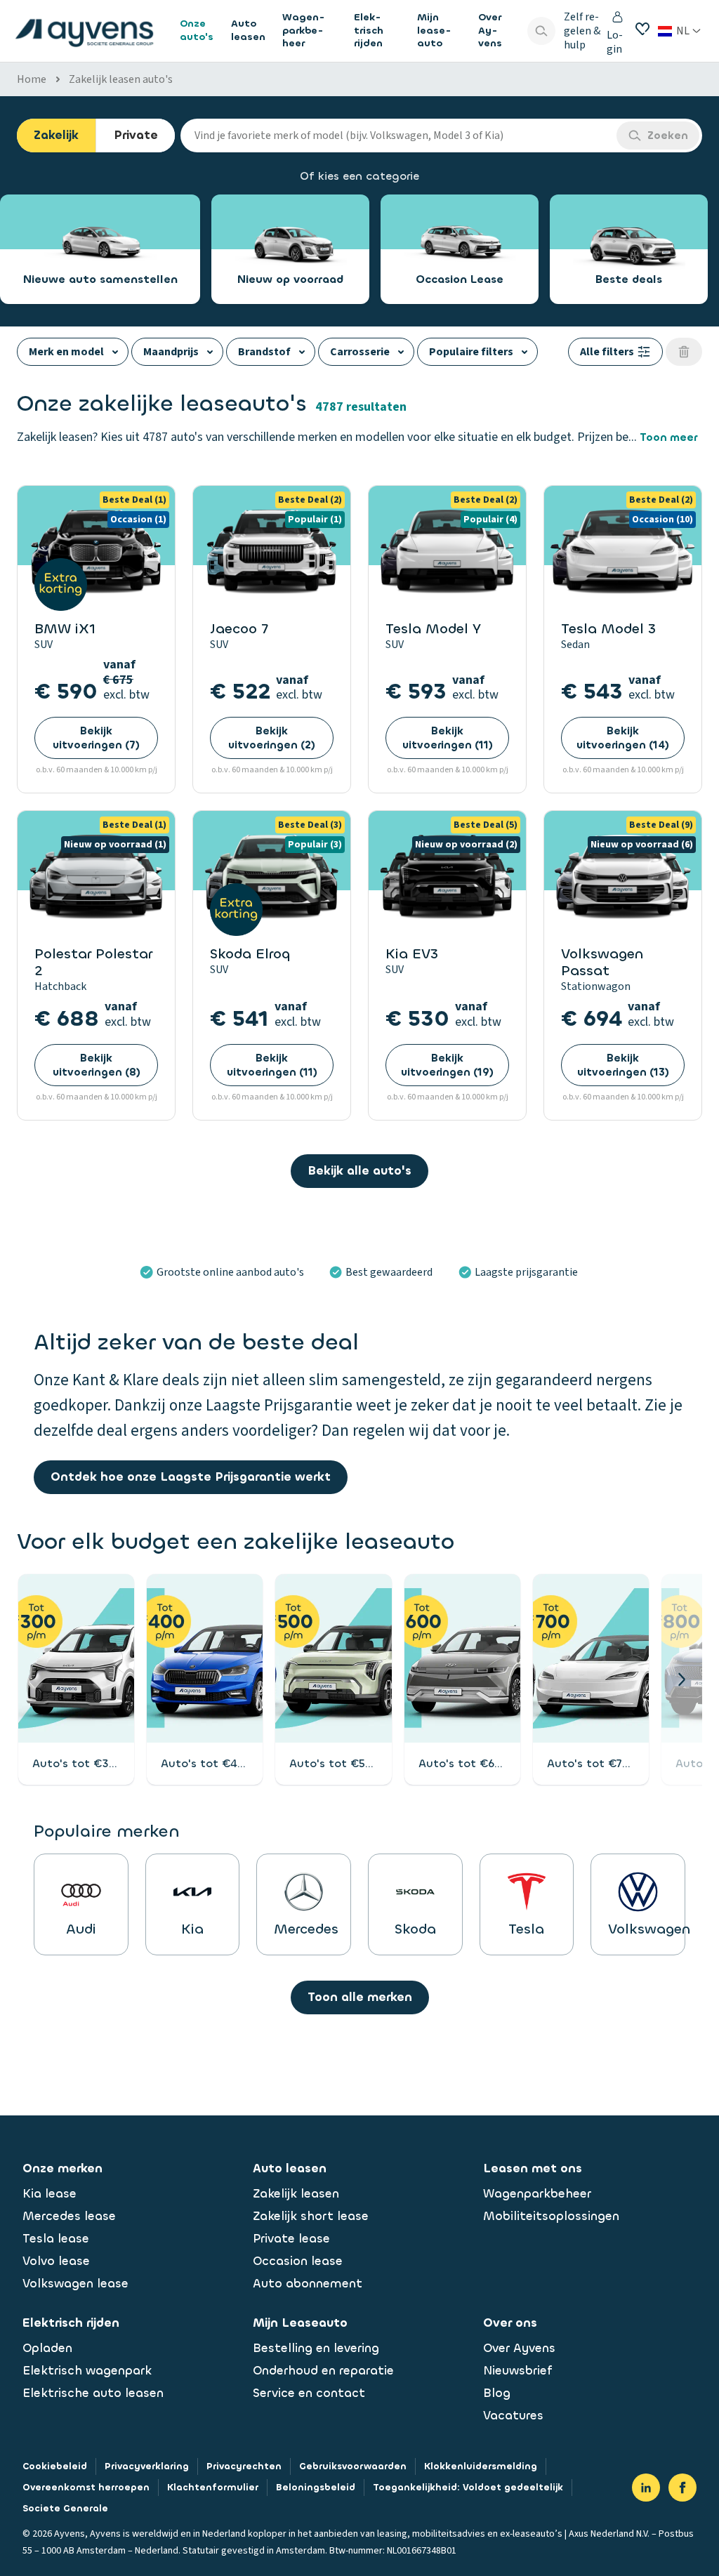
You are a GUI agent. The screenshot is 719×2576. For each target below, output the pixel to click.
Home (32, 79)
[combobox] (398, 136)
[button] (681, 1679)
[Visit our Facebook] (682, 2488)
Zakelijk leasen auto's (121, 79)
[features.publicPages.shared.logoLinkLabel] (84, 31)
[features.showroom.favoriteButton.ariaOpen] (642, 29)
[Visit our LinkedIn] (646, 2488)
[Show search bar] (541, 31)
